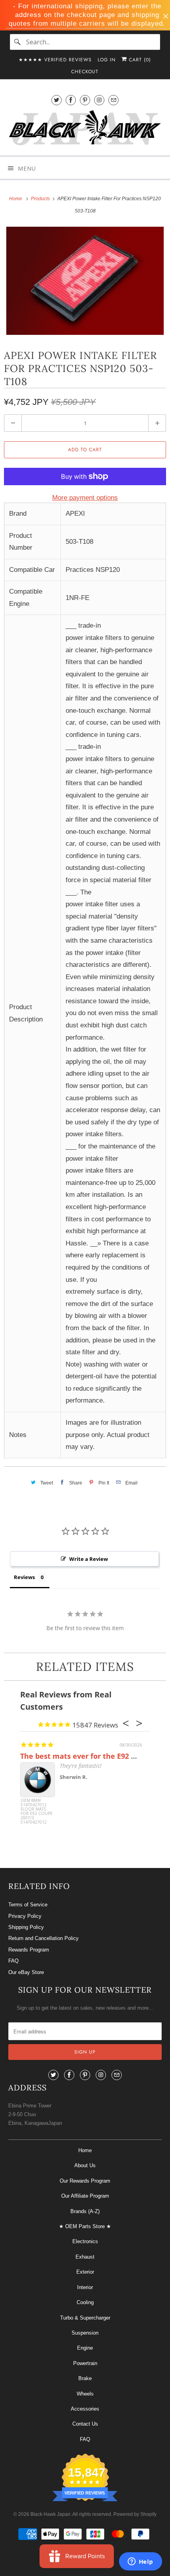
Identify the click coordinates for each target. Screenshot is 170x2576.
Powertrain (85, 2363)
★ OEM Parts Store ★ (85, 2226)
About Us (85, 2165)
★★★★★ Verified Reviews (55, 60)
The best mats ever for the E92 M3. (82, 1756)
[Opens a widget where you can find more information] (140, 2562)
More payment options (85, 498)
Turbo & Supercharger (85, 2318)
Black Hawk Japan (50, 2514)
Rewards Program (29, 1950)
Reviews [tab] (24, 1577)
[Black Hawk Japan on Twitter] (57, 100)
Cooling (85, 2302)
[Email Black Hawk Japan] (113, 100)
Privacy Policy (25, 1916)
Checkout (85, 72)
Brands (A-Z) (85, 2211)
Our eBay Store (26, 1972)
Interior (85, 2287)
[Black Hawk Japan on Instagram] (99, 100)
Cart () (139, 60)
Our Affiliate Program (85, 2196)
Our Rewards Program (85, 2181)
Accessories (85, 2409)
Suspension (85, 2333)
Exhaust (85, 2257)
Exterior (85, 2272)
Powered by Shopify (135, 2514)
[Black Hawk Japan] (85, 129)
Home (85, 2150)
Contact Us (85, 2424)
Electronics (85, 2241)
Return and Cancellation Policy (43, 1938)
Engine (85, 2348)
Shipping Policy (26, 1927)
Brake (85, 2378)
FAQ (13, 1961)
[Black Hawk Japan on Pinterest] (85, 100)
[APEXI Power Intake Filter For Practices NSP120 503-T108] (85, 281)
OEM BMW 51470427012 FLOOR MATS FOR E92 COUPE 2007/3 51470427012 (37, 1812)
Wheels (85, 2394)
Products (41, 199)
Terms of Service (28, 1905)
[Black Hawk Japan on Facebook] (71, 100)
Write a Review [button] (89, 1559)
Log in (107, 60)
